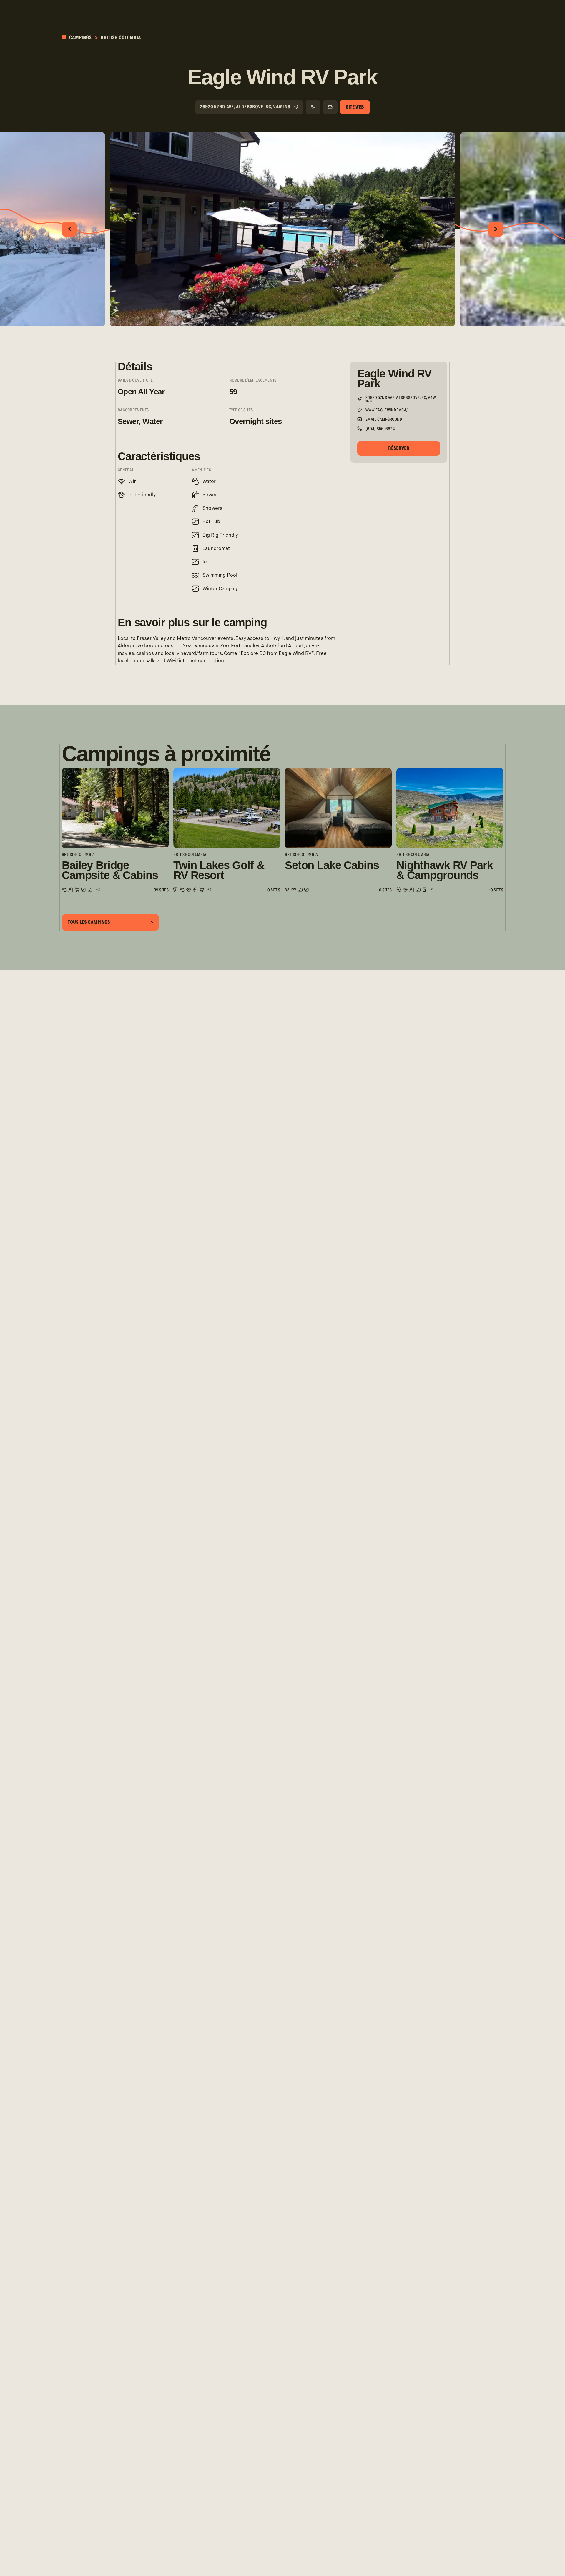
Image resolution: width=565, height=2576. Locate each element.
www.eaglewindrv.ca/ (387, 410)
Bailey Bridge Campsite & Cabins (110, 870)
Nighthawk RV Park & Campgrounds (445, 870)
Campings (80, 38)
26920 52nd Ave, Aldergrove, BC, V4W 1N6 (245, 107)
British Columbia (121, 38)
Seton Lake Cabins (332, 865)
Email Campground (384, 420)
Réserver (399, 448)
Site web (355, 107)
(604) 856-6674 (380, 429)
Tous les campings (89, 922)
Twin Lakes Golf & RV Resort (219, 870)
